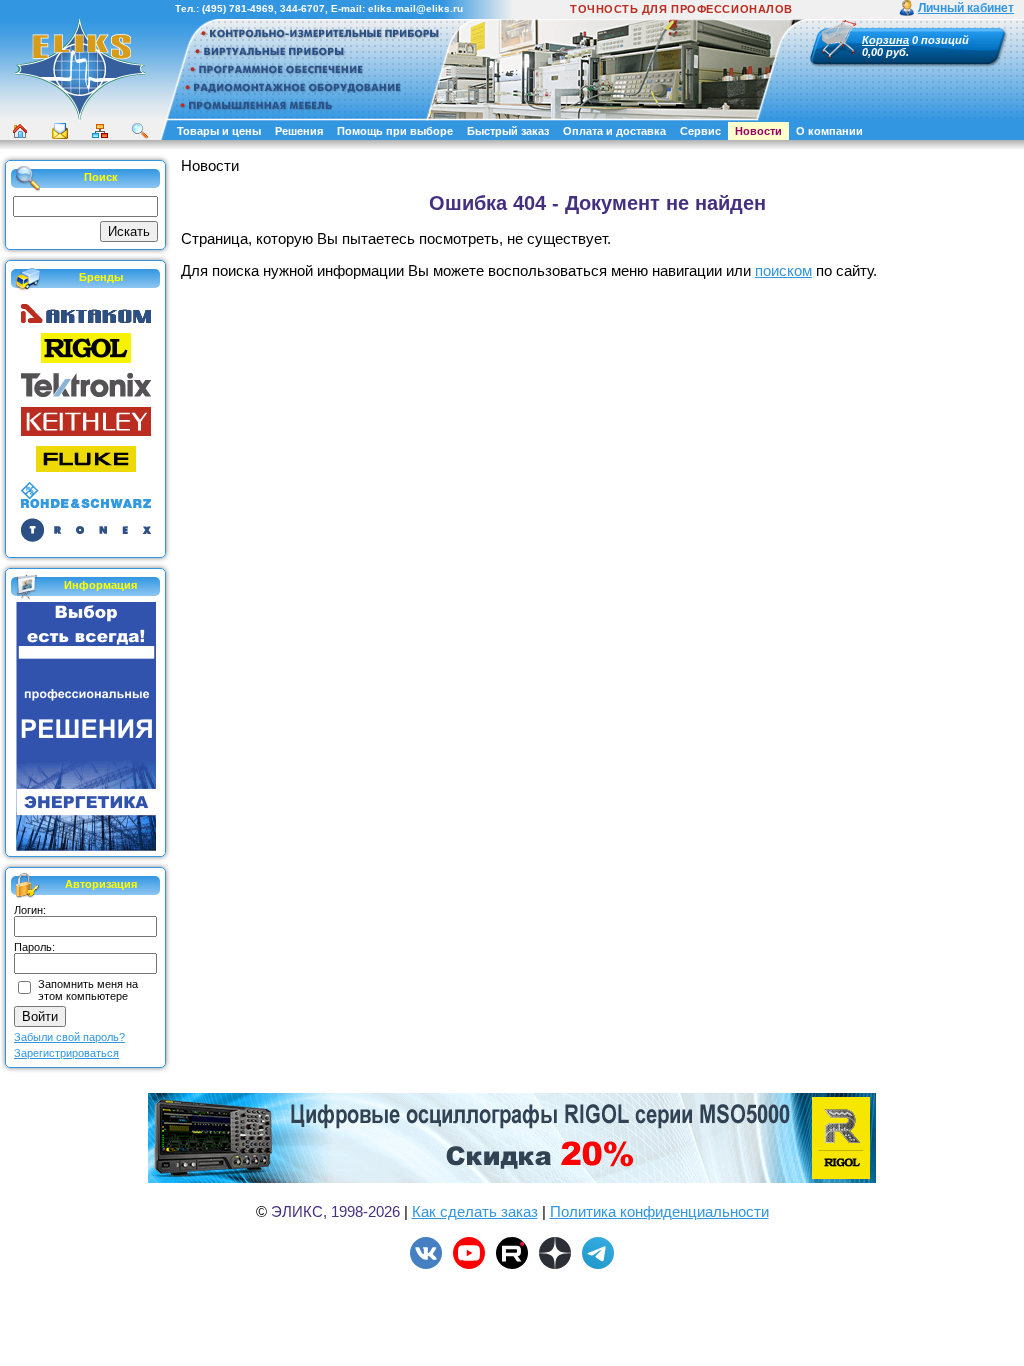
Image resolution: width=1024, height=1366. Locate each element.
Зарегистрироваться (66, 1053)
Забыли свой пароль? (69, 1037)
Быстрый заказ (508, 131)
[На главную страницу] (80, 117)
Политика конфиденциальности (659, 1211)
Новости (758, 131)
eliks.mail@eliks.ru (415, 8)
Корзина (885, 40)
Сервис (700, 131)
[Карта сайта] (100, 131)
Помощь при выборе (395, 131)
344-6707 (302, 8)
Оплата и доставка (614, 131)
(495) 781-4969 (238, 8)
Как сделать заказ (475, 1211)
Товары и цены (219, 131)
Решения (299, 131)
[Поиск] (140, 131)
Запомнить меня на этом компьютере (88, 990)
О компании (829, 131)
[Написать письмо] (60, 131)
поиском (783, 270)
